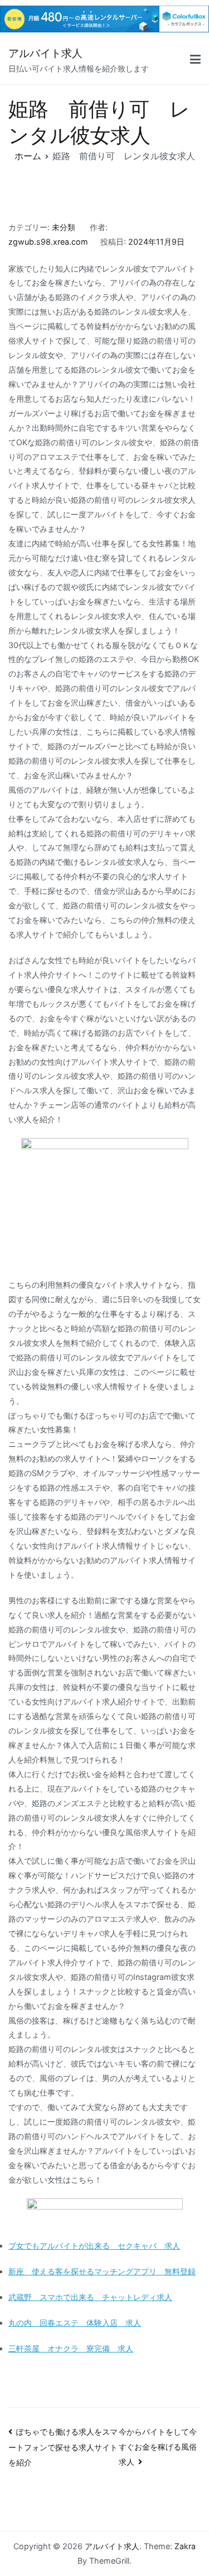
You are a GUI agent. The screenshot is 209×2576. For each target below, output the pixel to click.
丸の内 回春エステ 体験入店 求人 (75, 2323)
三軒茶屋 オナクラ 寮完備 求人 (71, 2348)
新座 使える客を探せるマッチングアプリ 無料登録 (102, 2271)
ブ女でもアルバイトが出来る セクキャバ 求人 (94, 2246)
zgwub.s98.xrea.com (48, 242)
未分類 (64, 227)
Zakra (185, 2546)
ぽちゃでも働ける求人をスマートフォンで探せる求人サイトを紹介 (63, 2447)
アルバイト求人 (45, 53)
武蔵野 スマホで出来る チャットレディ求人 (90, 2297)
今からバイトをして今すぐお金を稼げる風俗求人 (158, 2447)
